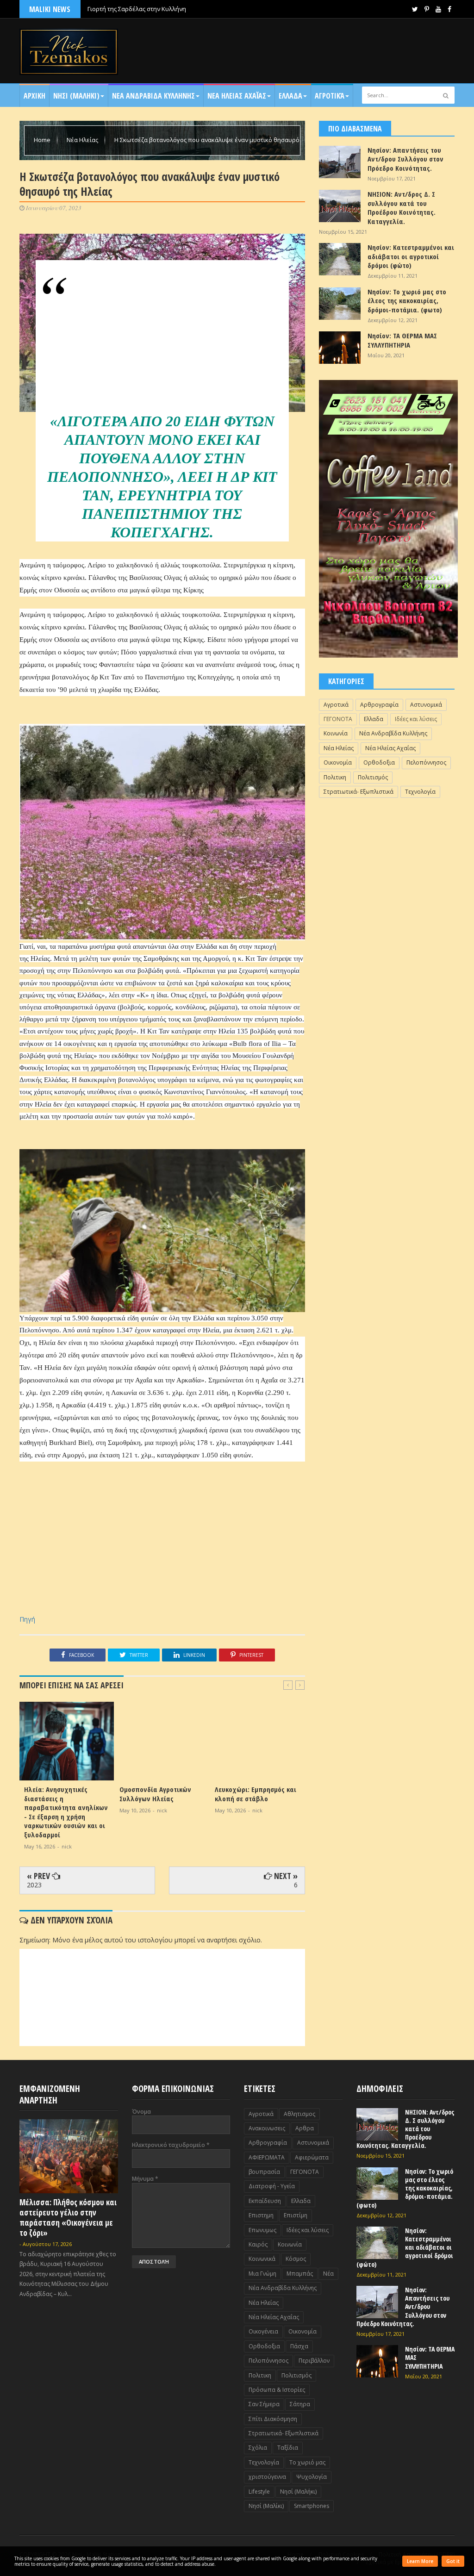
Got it (453, 2561)
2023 (34, 1885)
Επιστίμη (296, 2215)
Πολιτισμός (373, 777)
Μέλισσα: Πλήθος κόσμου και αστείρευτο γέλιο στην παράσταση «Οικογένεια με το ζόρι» (68, 2218)
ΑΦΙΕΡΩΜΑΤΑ (267, 2157)
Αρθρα (305, 2128)
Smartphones (312, 2506)
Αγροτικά (330, 96)
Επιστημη (261, 2215)
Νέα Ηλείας (83, 140)
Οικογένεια (263, 2331)
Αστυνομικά (426, 705)
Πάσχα (299, 2346)
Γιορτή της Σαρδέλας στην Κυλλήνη (137, 9)
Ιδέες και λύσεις (416, 719)
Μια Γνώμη (262, 2274)
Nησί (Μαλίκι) (266, 2506)
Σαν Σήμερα (264, 2404)
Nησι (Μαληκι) (76, 96)
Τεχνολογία (420, 792)
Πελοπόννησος (426, 762)
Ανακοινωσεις (267, 2128)
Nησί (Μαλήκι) (298, 2492)
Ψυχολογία (312, 2477)
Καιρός (258, 2244)
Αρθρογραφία (379, 705)
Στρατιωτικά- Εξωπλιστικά (359, 792)
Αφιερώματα (312, 2157)
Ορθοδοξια (379, 762)
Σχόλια (258, 2448)
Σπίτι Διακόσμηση (273, 2419)
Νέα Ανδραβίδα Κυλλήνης (393, 733)
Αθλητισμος (299, 2114)
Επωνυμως (262, 2230)
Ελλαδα (290, 96)
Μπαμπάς (300, 2274)
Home (43, 140)
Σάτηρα (300, 2404)
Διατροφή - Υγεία (272, 2186)
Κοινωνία (336, 733)
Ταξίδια (288, 2448)
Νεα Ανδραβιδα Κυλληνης (153, 96)
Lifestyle (259, 2492)
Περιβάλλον (314, 2361)
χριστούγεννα (267, 2477)
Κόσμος (296, 2259)
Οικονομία (338, 762)
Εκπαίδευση (265, 2201)
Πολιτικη (335, 777)
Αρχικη (34, 96)
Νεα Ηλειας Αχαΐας (237, 96)
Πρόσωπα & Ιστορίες (277, 2390)
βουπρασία (264, 2172)
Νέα (328, 2274)
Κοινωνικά (262, 2259)
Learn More (420, 2561)
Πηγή (27, 1619)
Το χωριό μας (307, 2462)
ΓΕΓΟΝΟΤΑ (338, 719)
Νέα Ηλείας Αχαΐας (390, 748)
